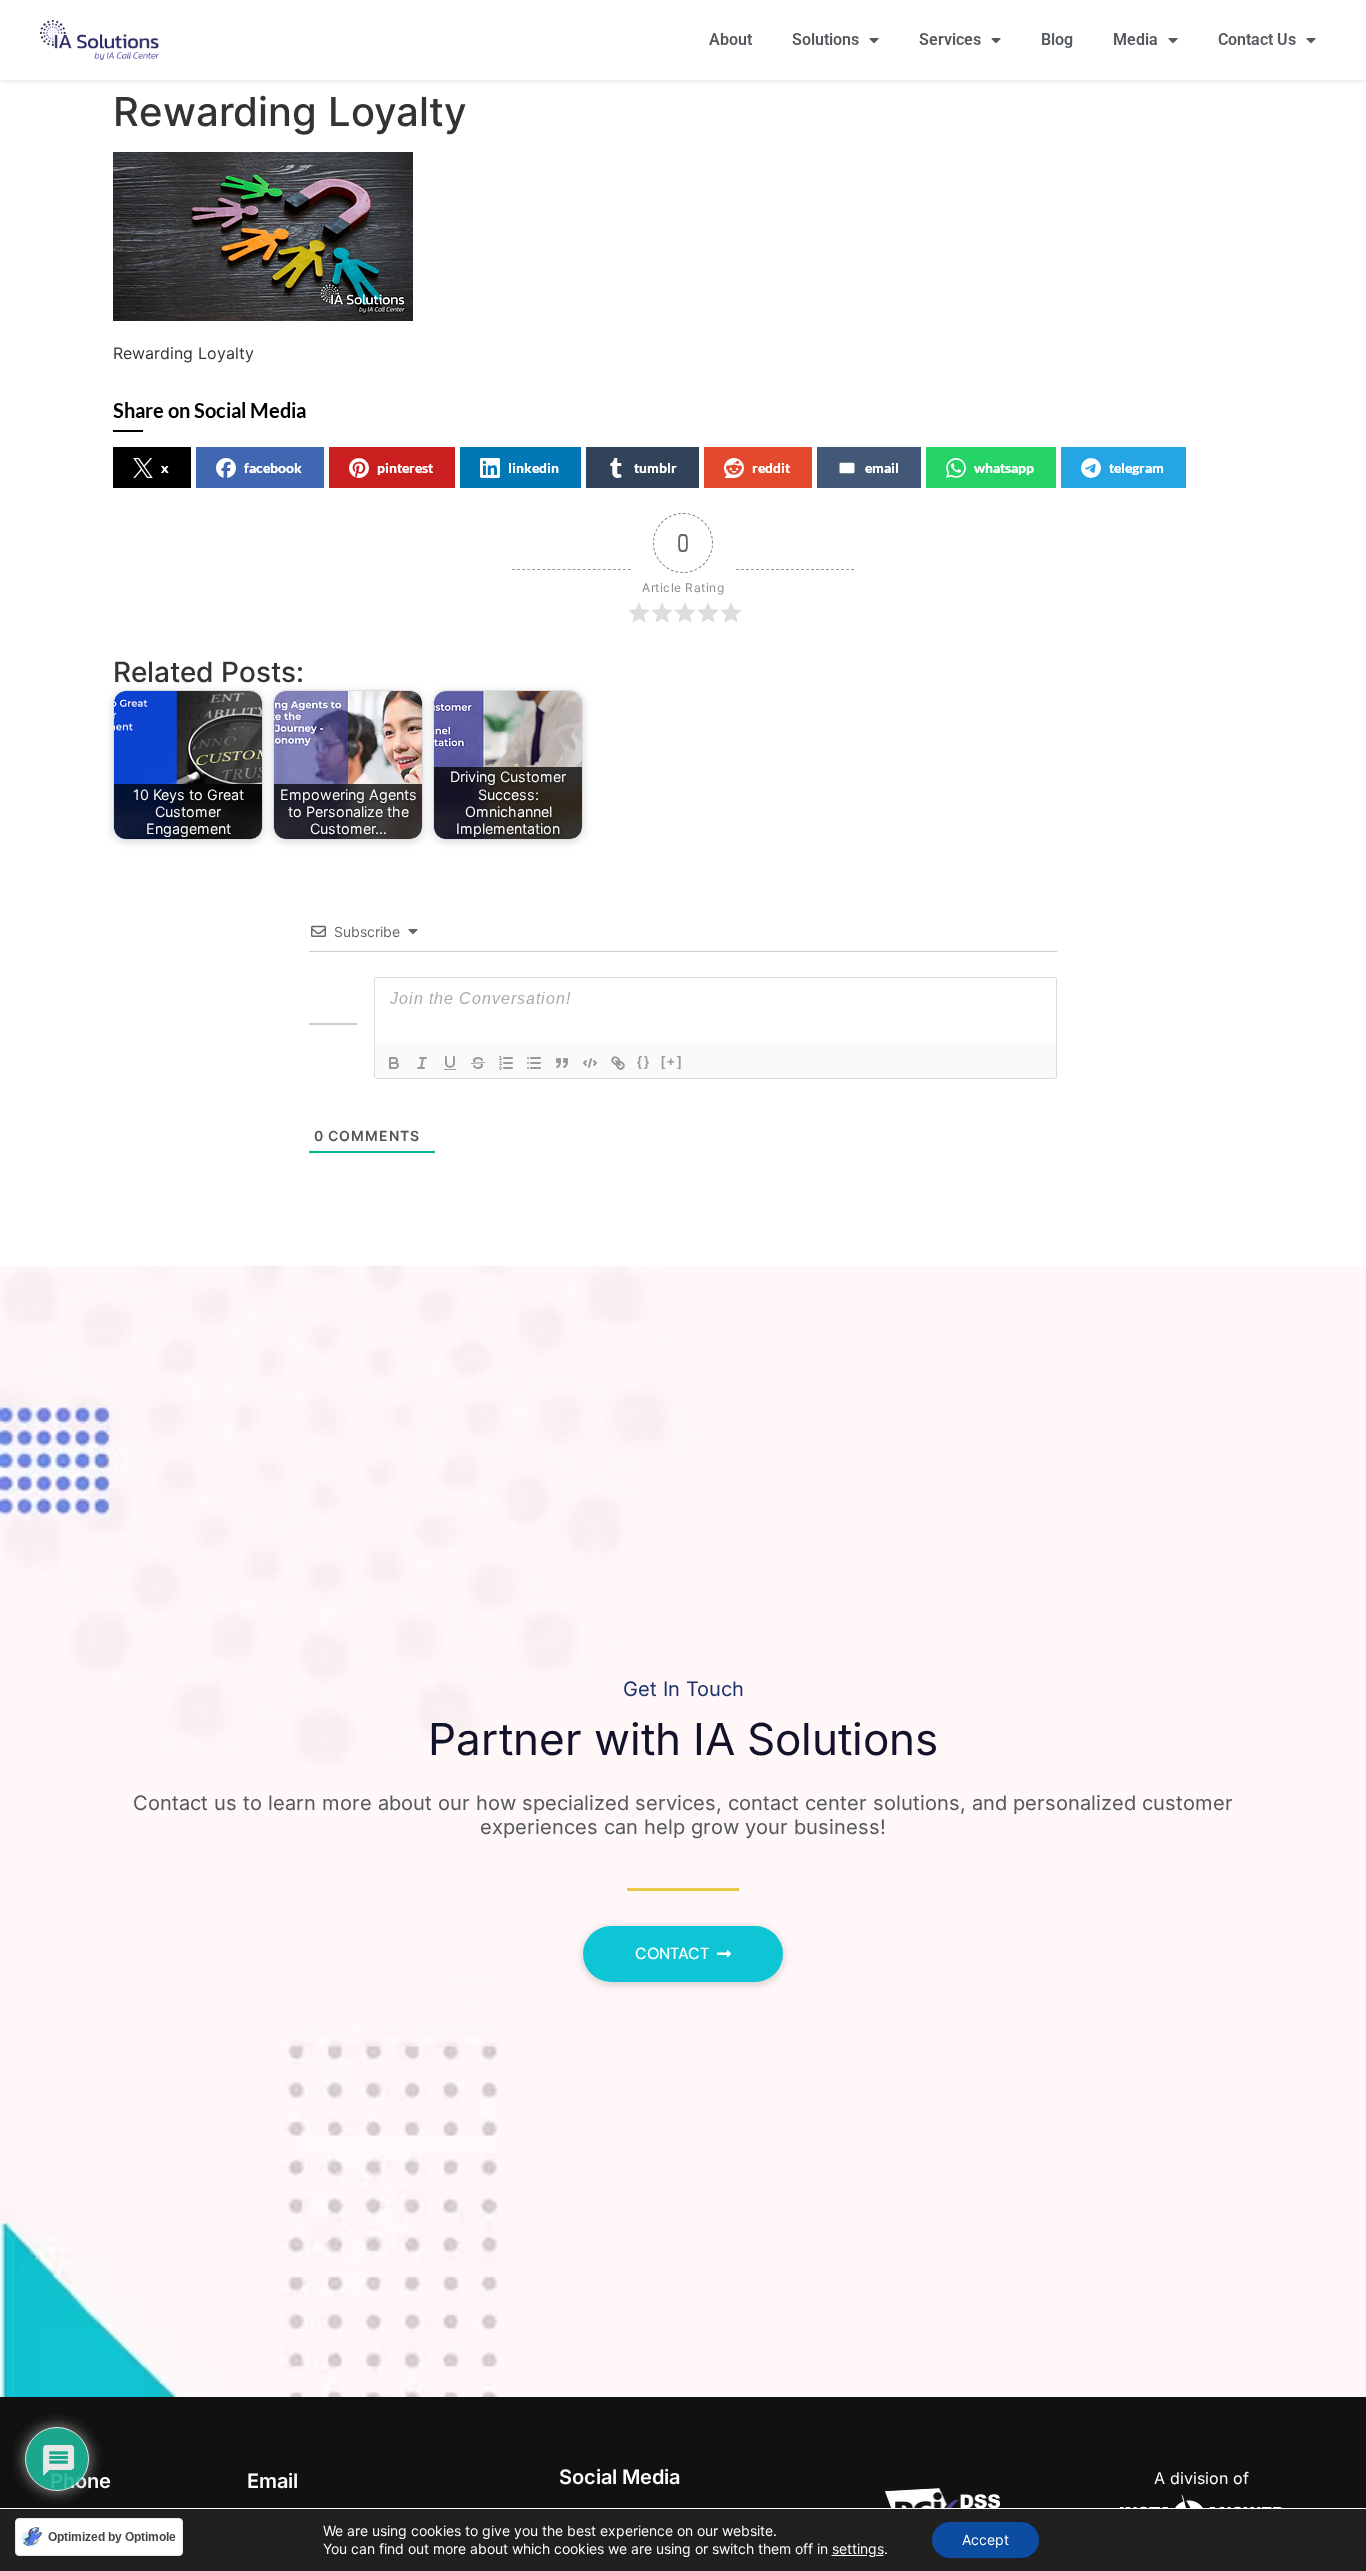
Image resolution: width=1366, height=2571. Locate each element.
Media (1135, 39)
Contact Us (1257, 39)
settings (858, 2548)
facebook (273, 467)
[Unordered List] (534, 1063)
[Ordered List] (506, 1063)
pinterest (405, 467)
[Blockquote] (562, 1063)
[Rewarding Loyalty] (263, 315)
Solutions (825, 39)
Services (950, 39)
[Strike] (478, 1063)
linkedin (533, 467)
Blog (1057, 39)
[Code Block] (590, 1063)
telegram (1136, 467)
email (882, 467)
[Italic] (422, 1063)
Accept (985, 2539)
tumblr (655, 467)
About (730, 39)
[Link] (618, 1063)
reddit (771, 467)
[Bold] (394, 1063)
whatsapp (1004, 467)
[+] (672, 1061)
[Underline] (450, 1063)
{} (644, 1061)
